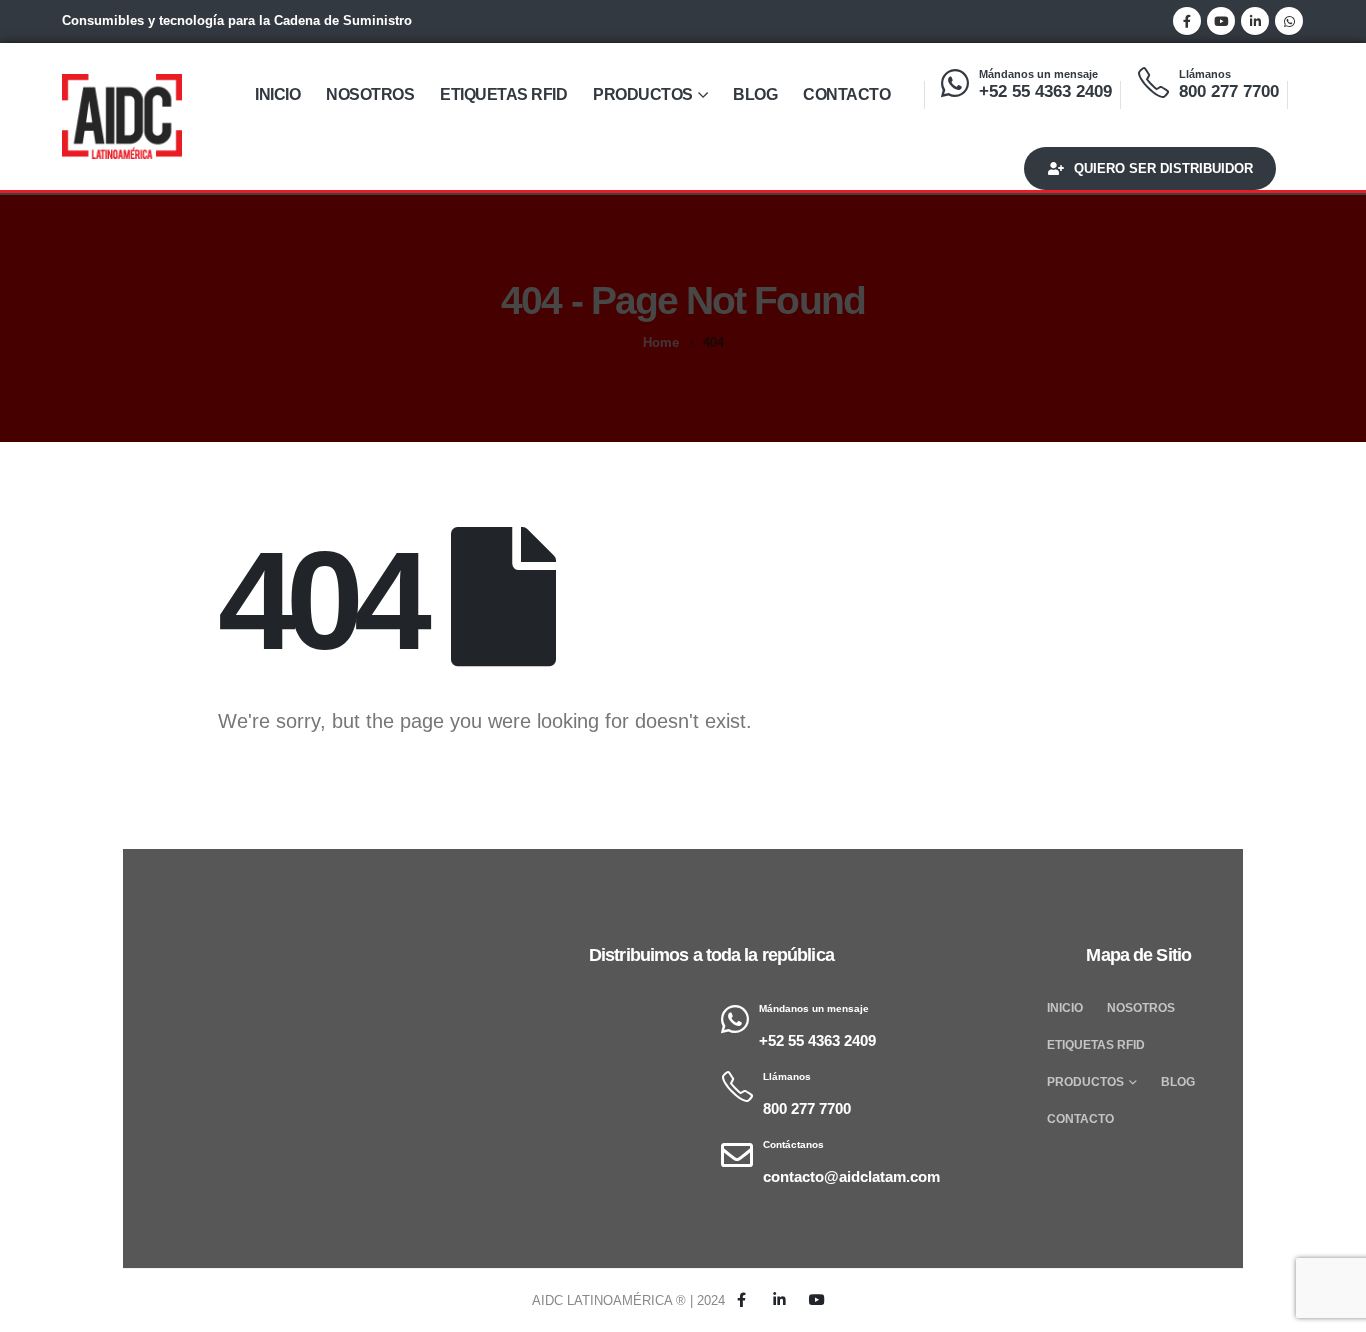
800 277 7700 (1229, 91)
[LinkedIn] (1255, 21)
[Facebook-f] (741, 1300)
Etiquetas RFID (503, 94)
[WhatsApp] (1289, 21)
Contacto (846, 94)
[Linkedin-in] (779, 1300)
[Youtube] (1221, 21)
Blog (755, 94)
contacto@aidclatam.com (851, 1176)
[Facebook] (1187, 21)
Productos (643, 94)
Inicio (277, 94)
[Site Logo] (122, 116)
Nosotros (370, 94)
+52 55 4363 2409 (1045, 91)
